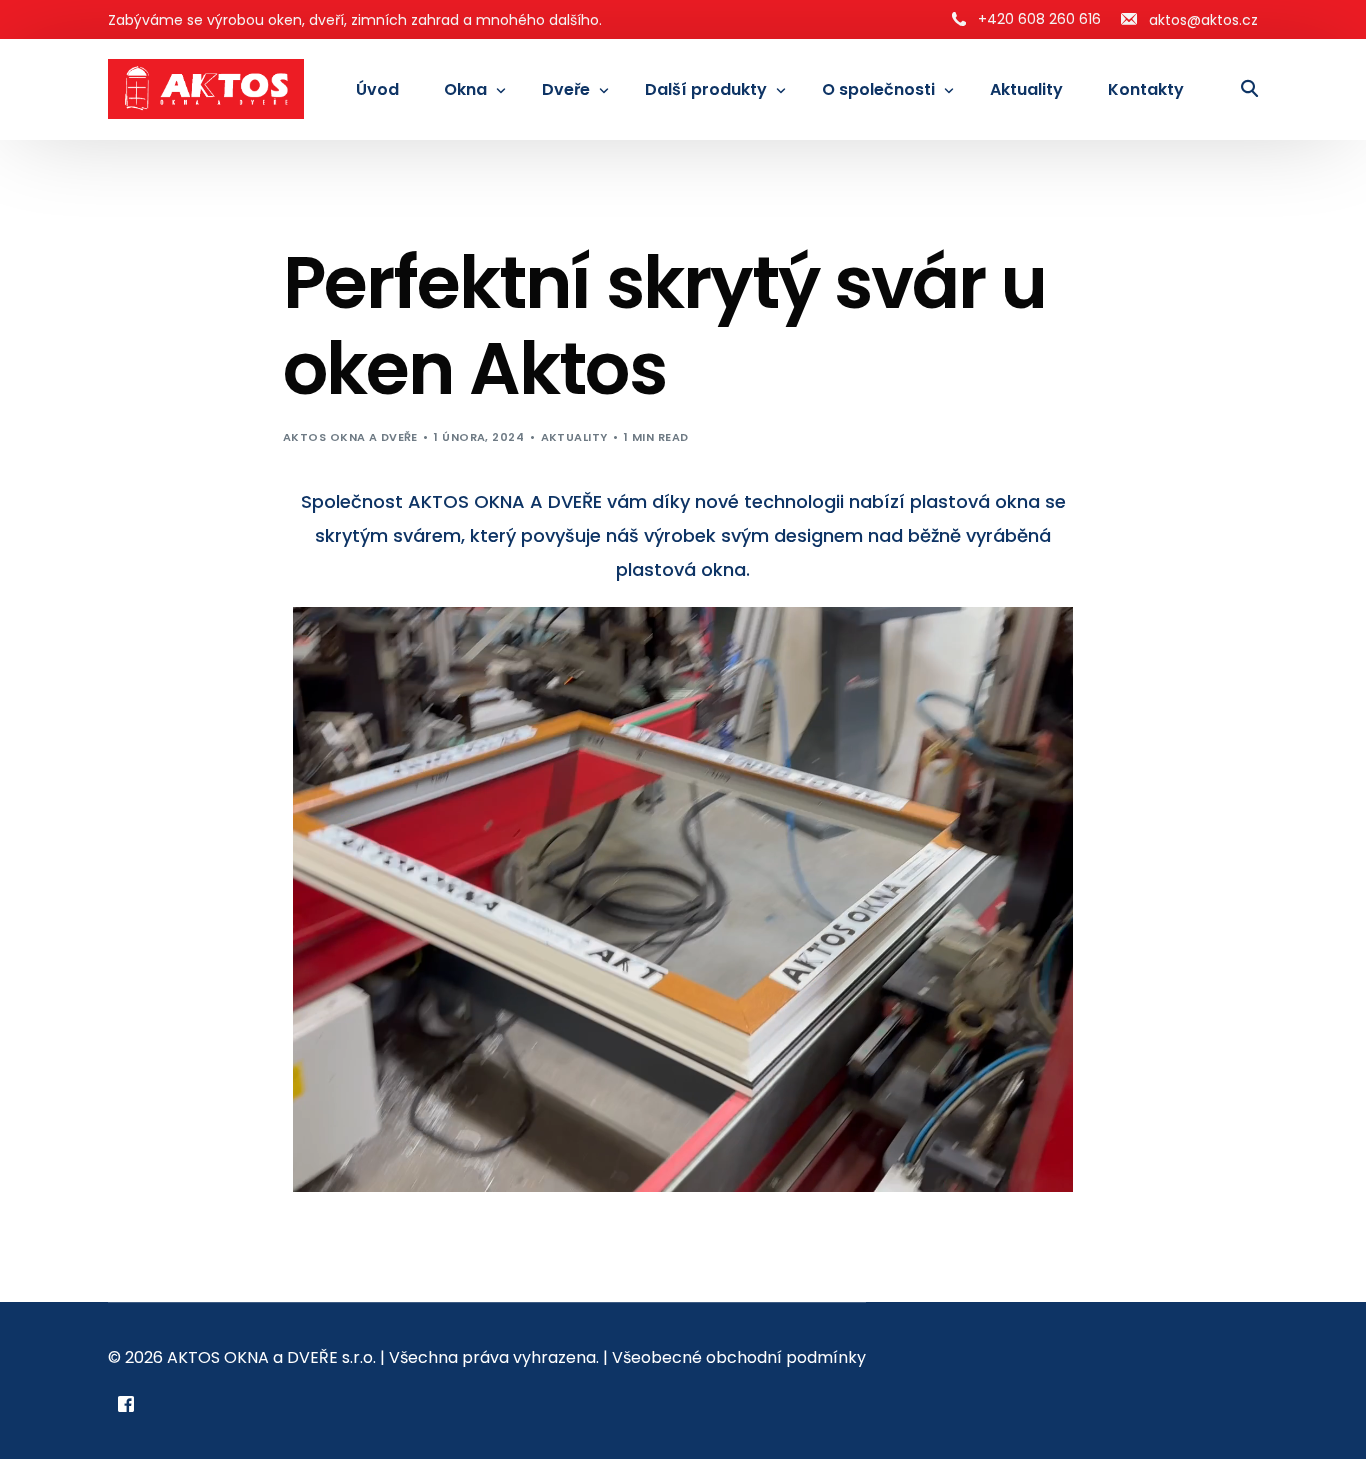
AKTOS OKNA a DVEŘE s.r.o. (271, 1357)
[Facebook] (126, 1403)
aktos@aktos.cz (1203, 20)
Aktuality (574, 437)
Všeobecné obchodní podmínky (739, 1357)
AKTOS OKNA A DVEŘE (350, 437)
